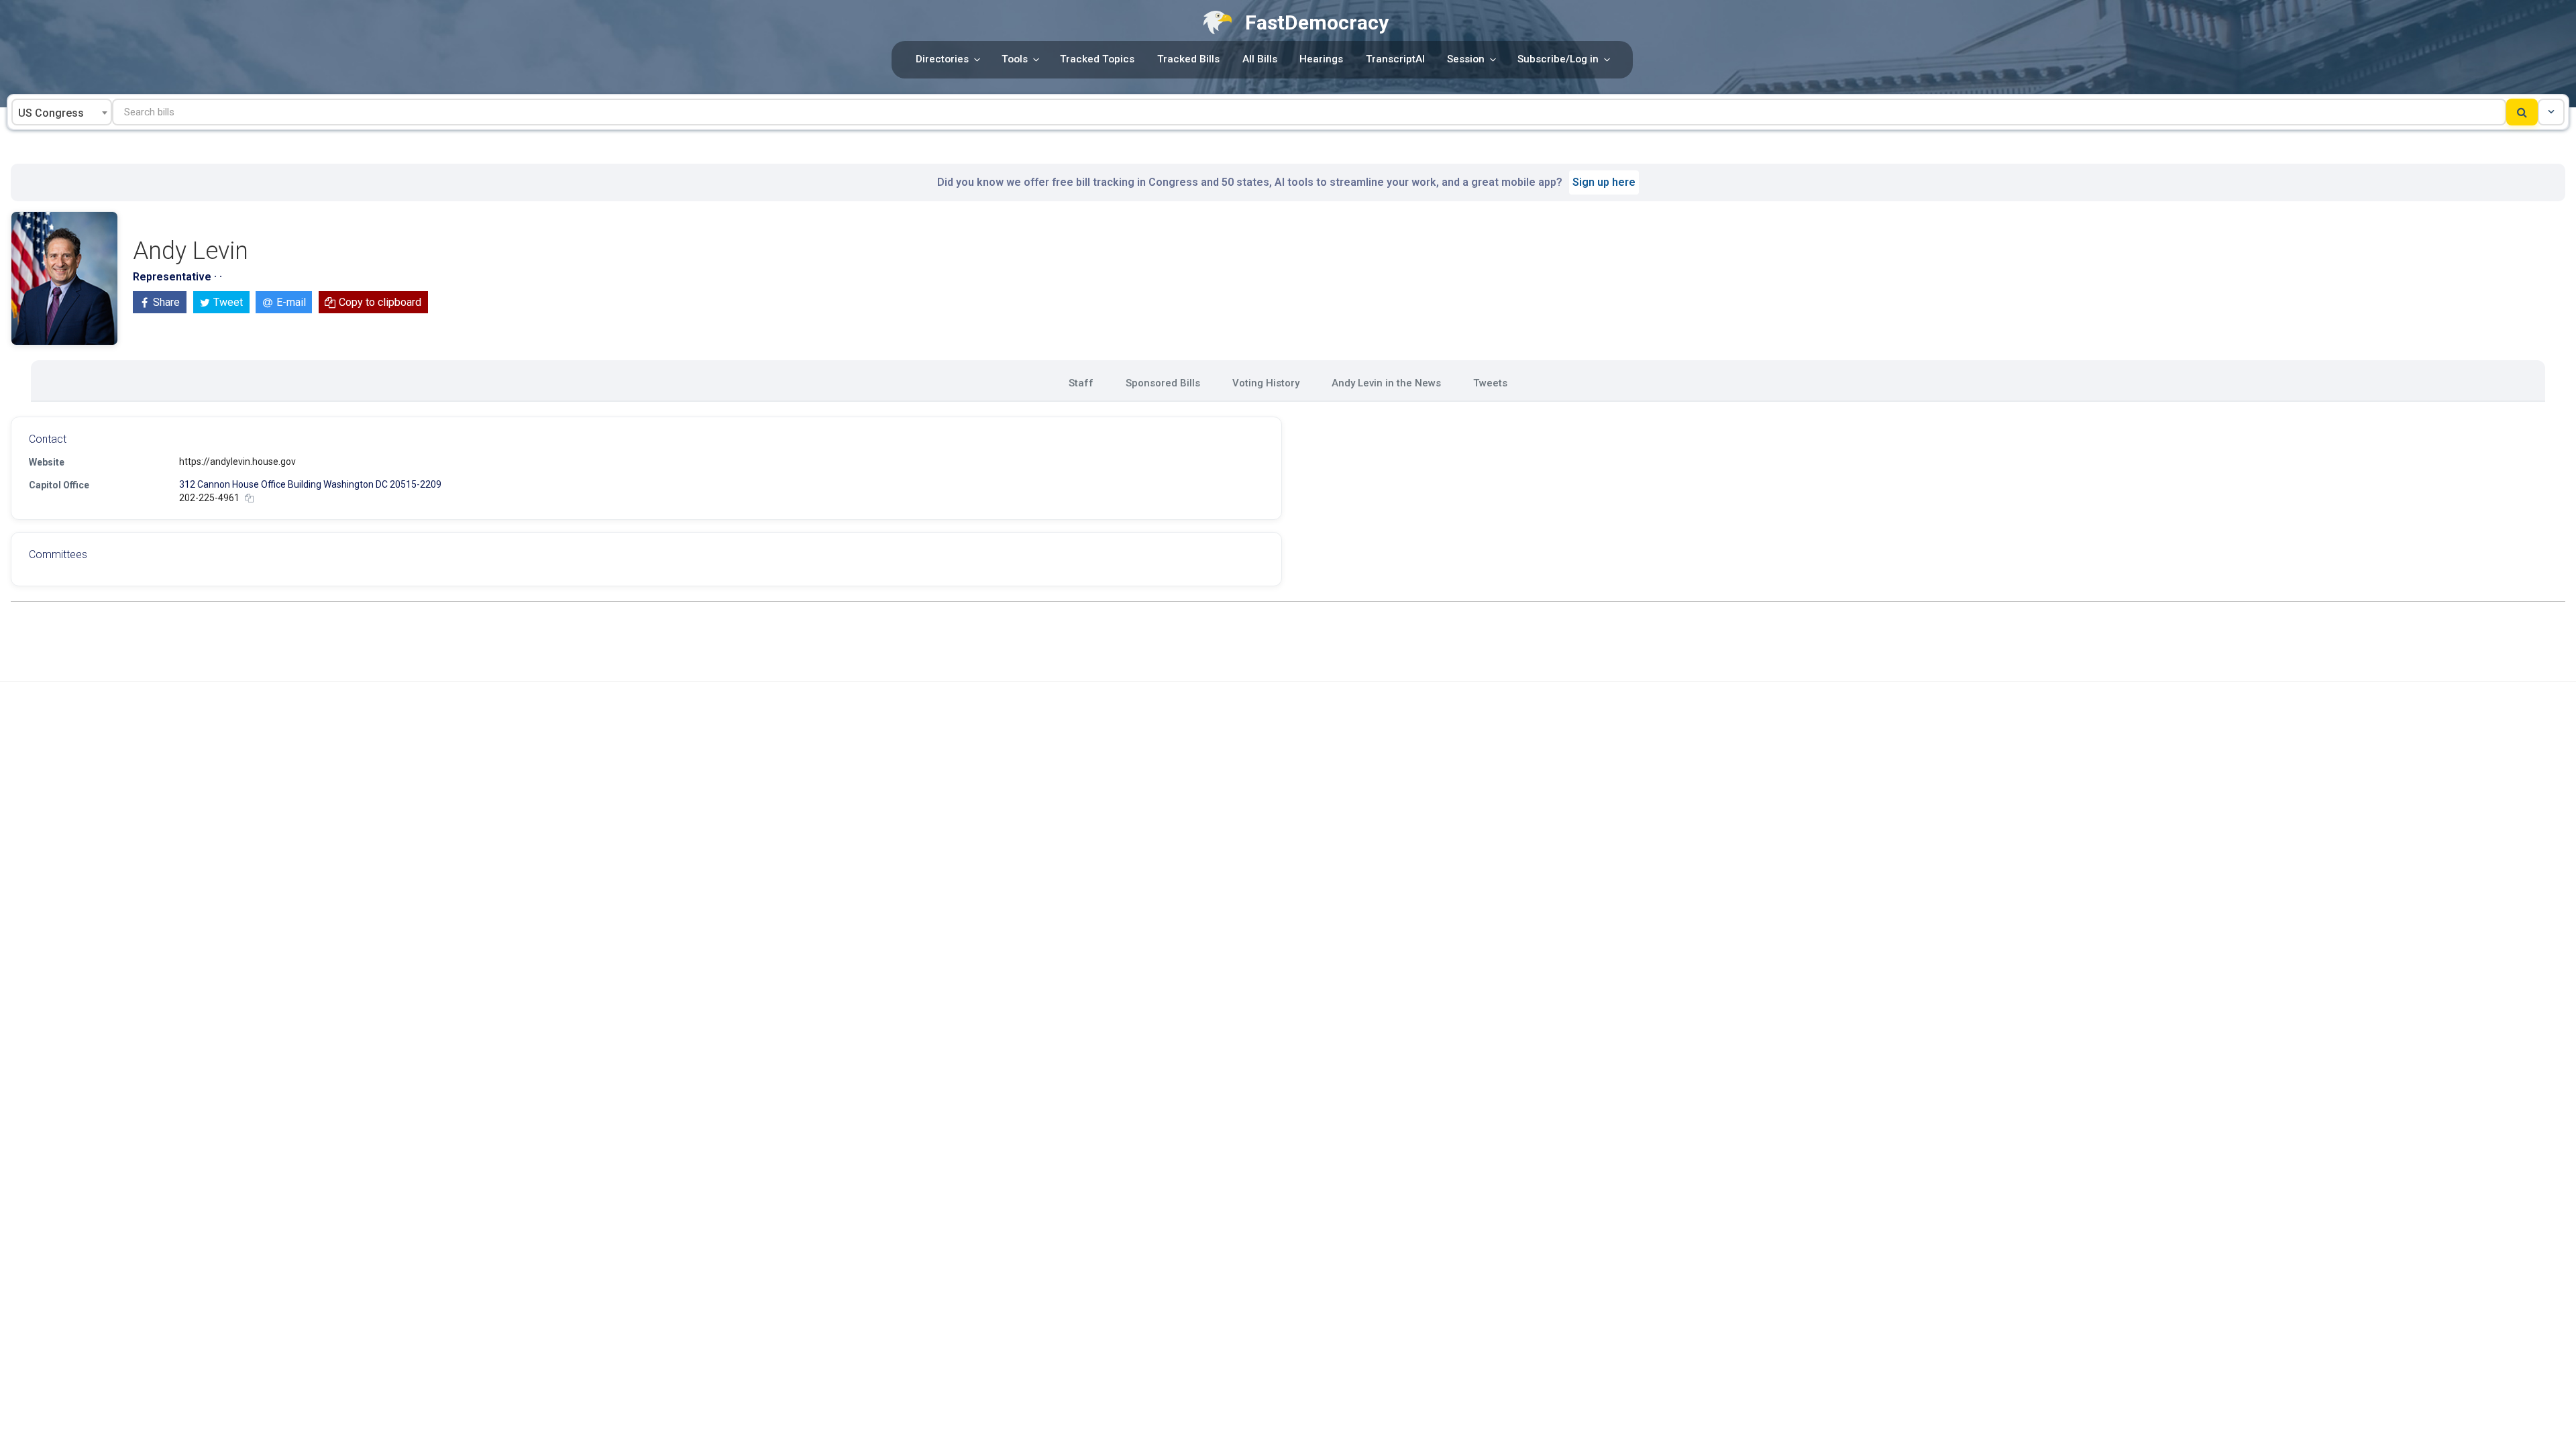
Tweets (1490, 383)
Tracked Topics (1097, 59)
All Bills (1260, 59)
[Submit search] (2522, 112)
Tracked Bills (1188, 59)
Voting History (1266, 383)
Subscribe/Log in (1558, 59)
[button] (2551, 112)
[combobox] (62, 112)
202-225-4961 (209, 498)
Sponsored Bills (1163, 383)
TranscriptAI (1395, 59)
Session (1466, 59)
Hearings (1321, 59)
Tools (1015, 59)
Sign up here (1604, 182)
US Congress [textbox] (51, 113)
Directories (942, 59)
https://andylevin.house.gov (237, 462)
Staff (1081, 383)
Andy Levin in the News (1386, 383)
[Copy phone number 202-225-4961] (249, 498)
